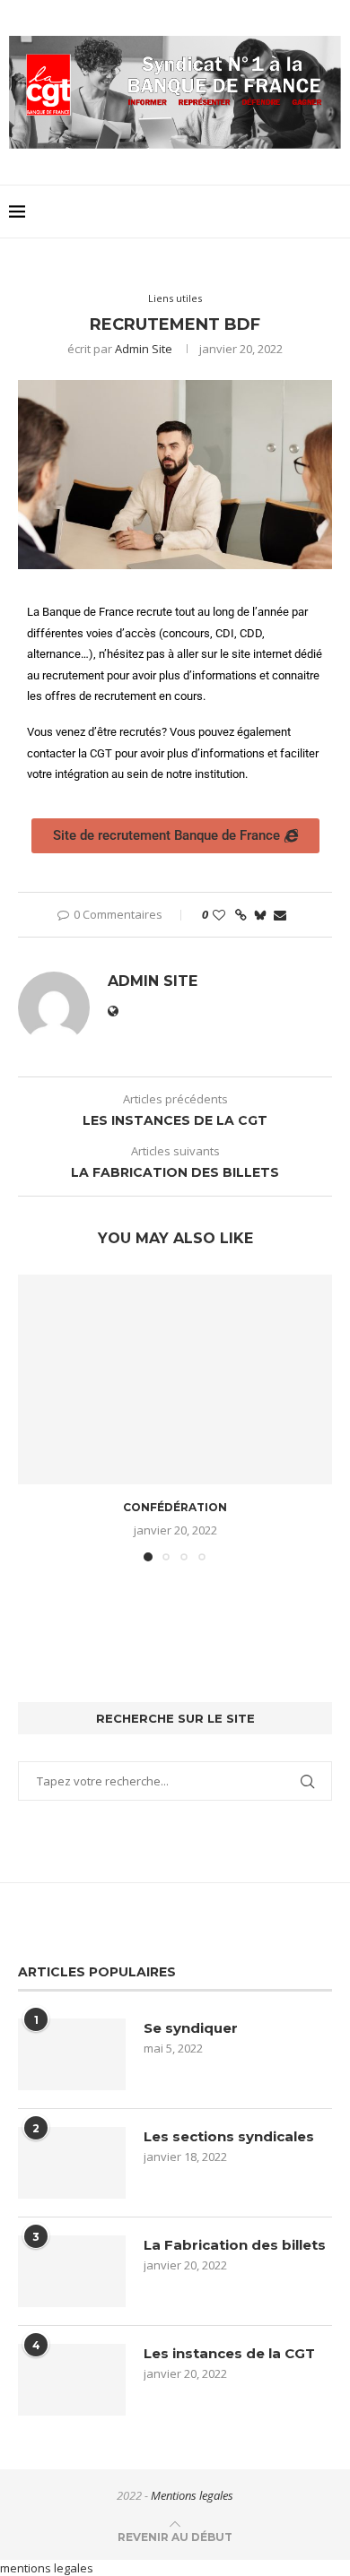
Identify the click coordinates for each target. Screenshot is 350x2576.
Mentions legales (192, 2495)
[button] (33, 1417)
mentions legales (47, 2568)
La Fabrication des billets (235, 2245)
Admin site (144, 349)
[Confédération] (175, 1379)
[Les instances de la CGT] (72, 2380)
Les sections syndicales (229, 2136)
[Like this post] (219, 915)
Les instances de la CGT (229, 2353)
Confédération (175, 1507)
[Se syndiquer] (72, 2054)
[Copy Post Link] (241, 915)
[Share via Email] (280, 915)
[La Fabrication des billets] (72, 2271)
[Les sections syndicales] (72, 2163)
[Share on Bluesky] (260, 915)
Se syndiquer (191, 2028)
